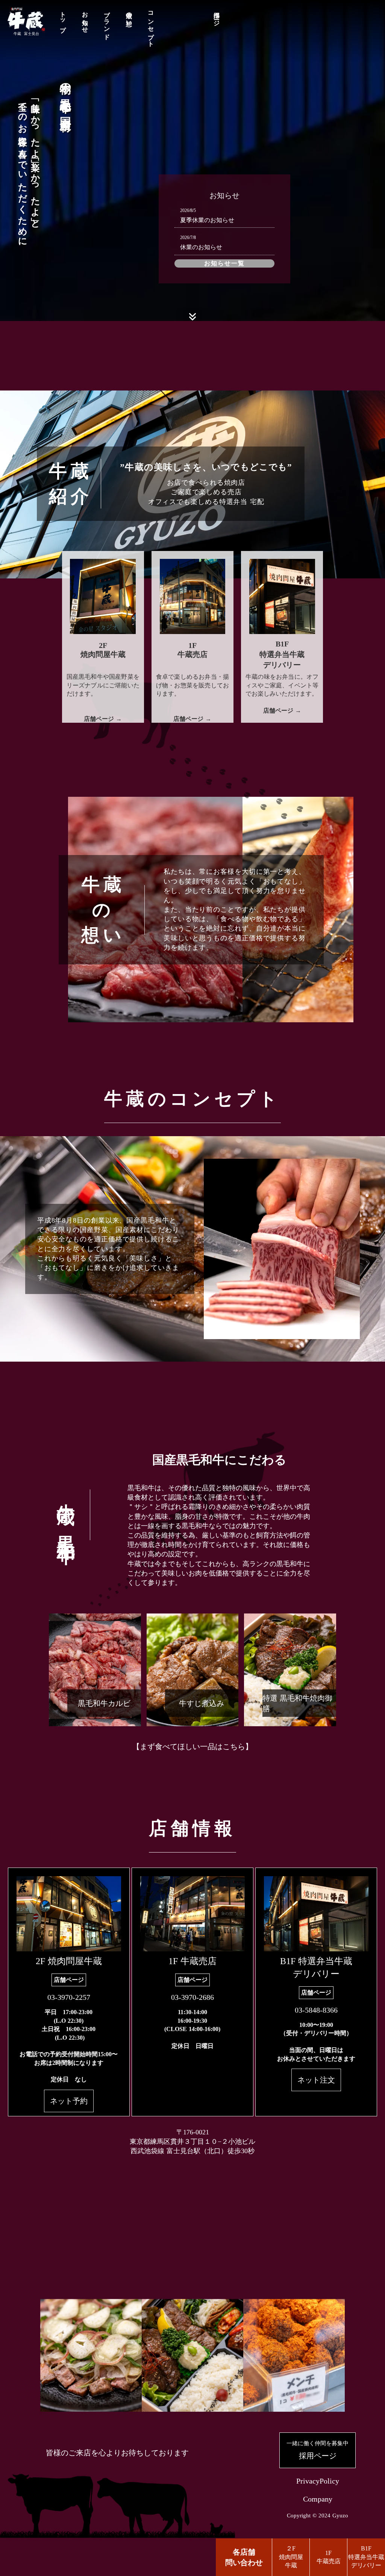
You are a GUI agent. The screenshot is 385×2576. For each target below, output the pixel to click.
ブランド (107, 22)
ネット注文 (316, 2080)
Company (318, 2499)
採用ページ (217, 16)
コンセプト (151, 26)
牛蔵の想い (129, 16)
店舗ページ (69, 1980)
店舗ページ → (103, 719)
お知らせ (85, 19)
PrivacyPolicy (318, 2481)
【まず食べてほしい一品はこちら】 (192, 1747)
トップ (63, 19)
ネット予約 (69, 2101)
